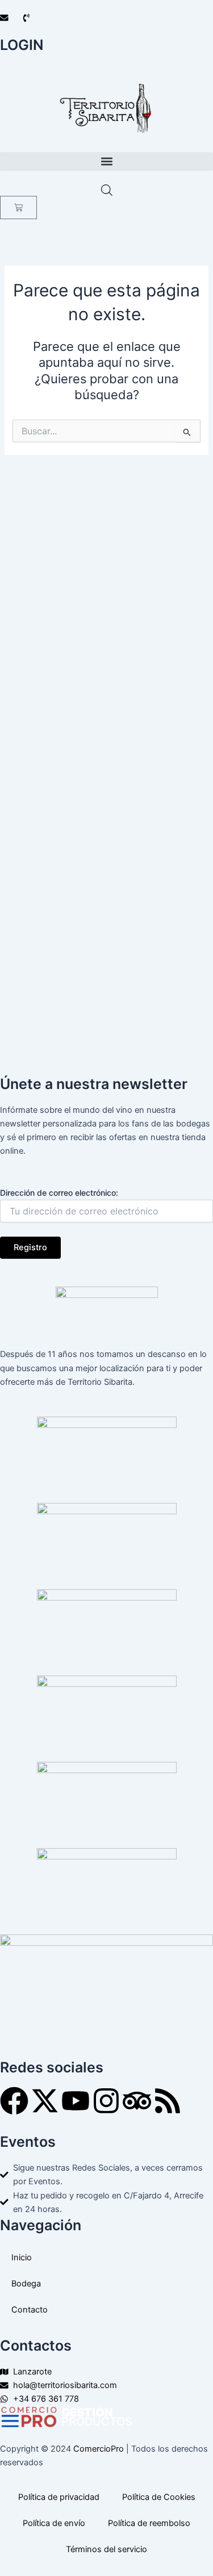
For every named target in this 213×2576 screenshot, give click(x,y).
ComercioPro (99, 2449)
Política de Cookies (159, 2497)
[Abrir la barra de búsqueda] (107, 190)
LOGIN (22, 45)
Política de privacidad (59, 2497)
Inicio (22, 2257)
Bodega (26, 2284)
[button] (106, 162)
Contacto (30, 2310)
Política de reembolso (149, 2523)
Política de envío (54, 2523)
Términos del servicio (106, 2549)
